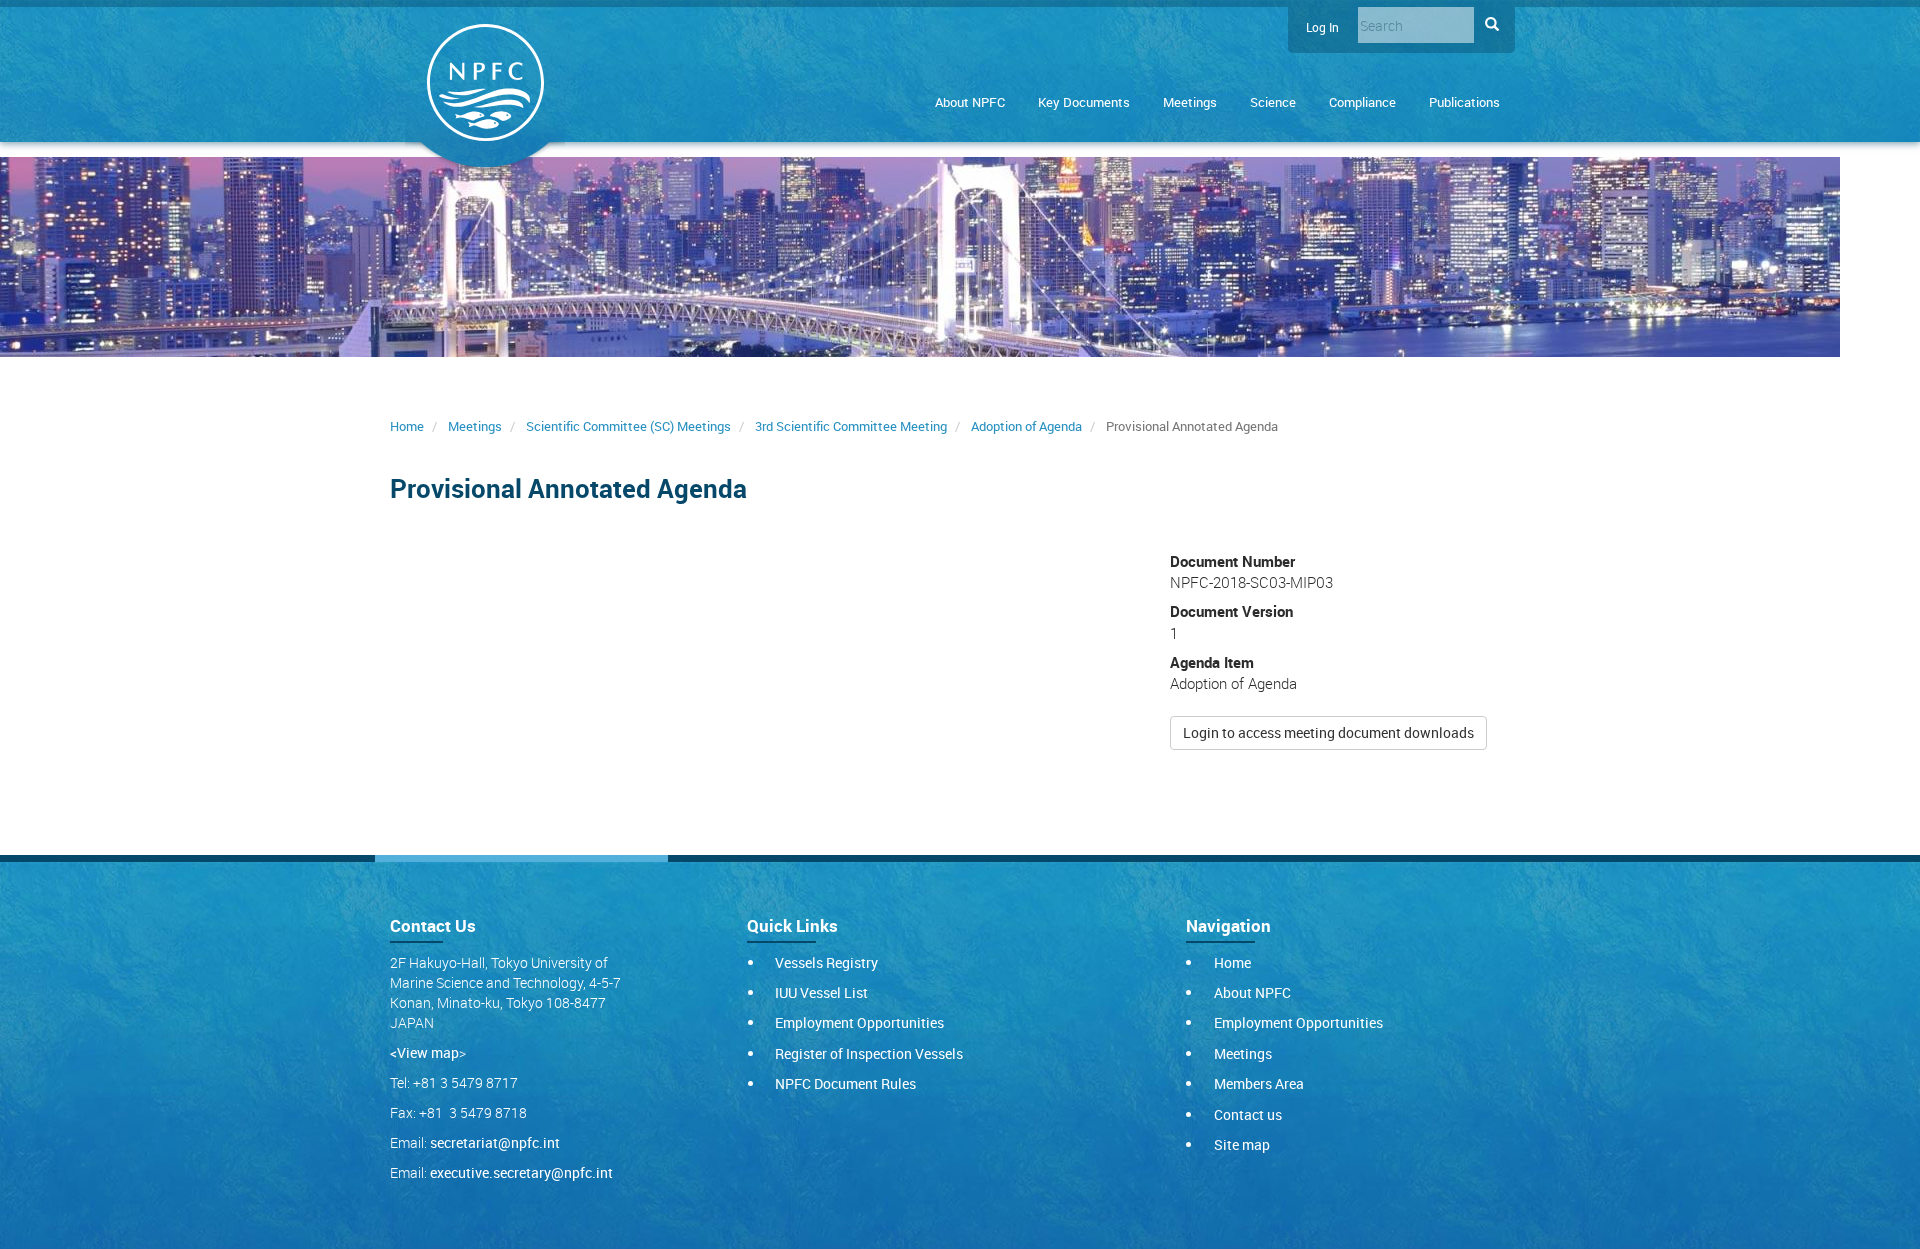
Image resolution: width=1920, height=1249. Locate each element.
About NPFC (970, 102)
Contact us (1248, 1114)
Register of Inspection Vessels (869, 1053)
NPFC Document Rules (845, 1083)
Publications (1464, 102)
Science (1273, 102)
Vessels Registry (826, 962)
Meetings (1190, 102)
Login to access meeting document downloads (1328, 732)
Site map (1242, 1144)
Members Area (1259, 1083)
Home (407, 426)
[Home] (485, 86)
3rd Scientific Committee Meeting (851, 426)
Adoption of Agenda (1026, 426)
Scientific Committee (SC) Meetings (628, 426)
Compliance (1362, 102)
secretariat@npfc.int (495, 1142)
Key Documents (1084, 102)
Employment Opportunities (859, 1022)
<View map (424, 1052)
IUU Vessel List (821, 992)
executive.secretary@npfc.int (521, 1172)
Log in (1322, 27)
